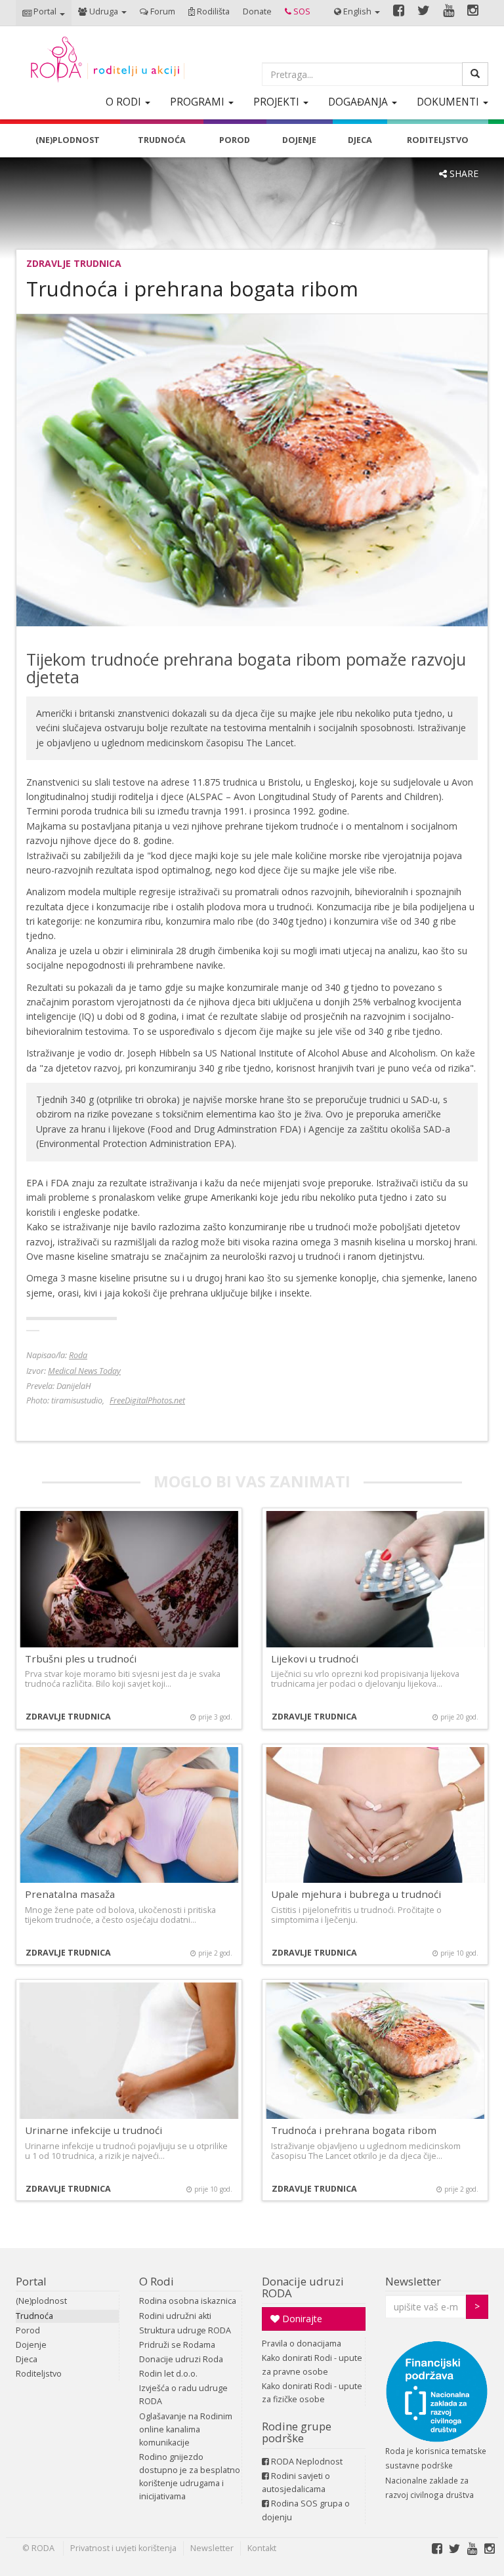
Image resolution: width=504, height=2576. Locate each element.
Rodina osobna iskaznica (188, 2301)
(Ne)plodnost (41, 2301)
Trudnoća (34, 2316)
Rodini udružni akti (175, 2316)
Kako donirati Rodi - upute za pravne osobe (312, 2365)
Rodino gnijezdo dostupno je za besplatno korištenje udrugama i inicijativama (190, 2477)
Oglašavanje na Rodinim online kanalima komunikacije (186, 2429)
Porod (28, 2330)
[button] (44, 13)
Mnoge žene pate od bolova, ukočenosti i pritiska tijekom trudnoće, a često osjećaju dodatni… (120, 1915)
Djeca (27, 2359)
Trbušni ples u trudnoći (81, 1659)
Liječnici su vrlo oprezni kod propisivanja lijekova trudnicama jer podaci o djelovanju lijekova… (365, 1679)
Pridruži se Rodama (177, 2345)
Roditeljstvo (39, 2374)
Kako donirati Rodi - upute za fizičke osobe (312, 2393)
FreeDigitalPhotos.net (147, 1400)
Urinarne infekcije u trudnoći (94, 2130)
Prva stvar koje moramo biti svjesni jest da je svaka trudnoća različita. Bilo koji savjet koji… (123, 1679)
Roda (78, 1355)
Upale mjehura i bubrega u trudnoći (356, 1894)
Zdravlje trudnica (74, 263)
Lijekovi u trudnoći (315, 1659)
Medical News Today (84, 1371)
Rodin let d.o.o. (168, 2374)
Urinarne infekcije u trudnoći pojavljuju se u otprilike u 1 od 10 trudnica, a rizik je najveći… (126, 2151)
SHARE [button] (463, 173)
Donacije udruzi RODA (303, 2287)
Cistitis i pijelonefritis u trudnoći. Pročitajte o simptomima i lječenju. (356, 1915)
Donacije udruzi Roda (181, 2359)
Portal (31, 2281)
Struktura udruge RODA (185, 2330)
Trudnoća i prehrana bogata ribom (354, 2130)
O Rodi (157, 2281)
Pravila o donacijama (302, 2344)
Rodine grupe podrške (297, 2432)
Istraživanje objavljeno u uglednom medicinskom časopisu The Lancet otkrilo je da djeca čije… (366, 2151)
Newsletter (413, 2281)
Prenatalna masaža (70, 1894)
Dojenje (31, 2345)
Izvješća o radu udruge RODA (183, 2395)
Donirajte (301, 2319)
